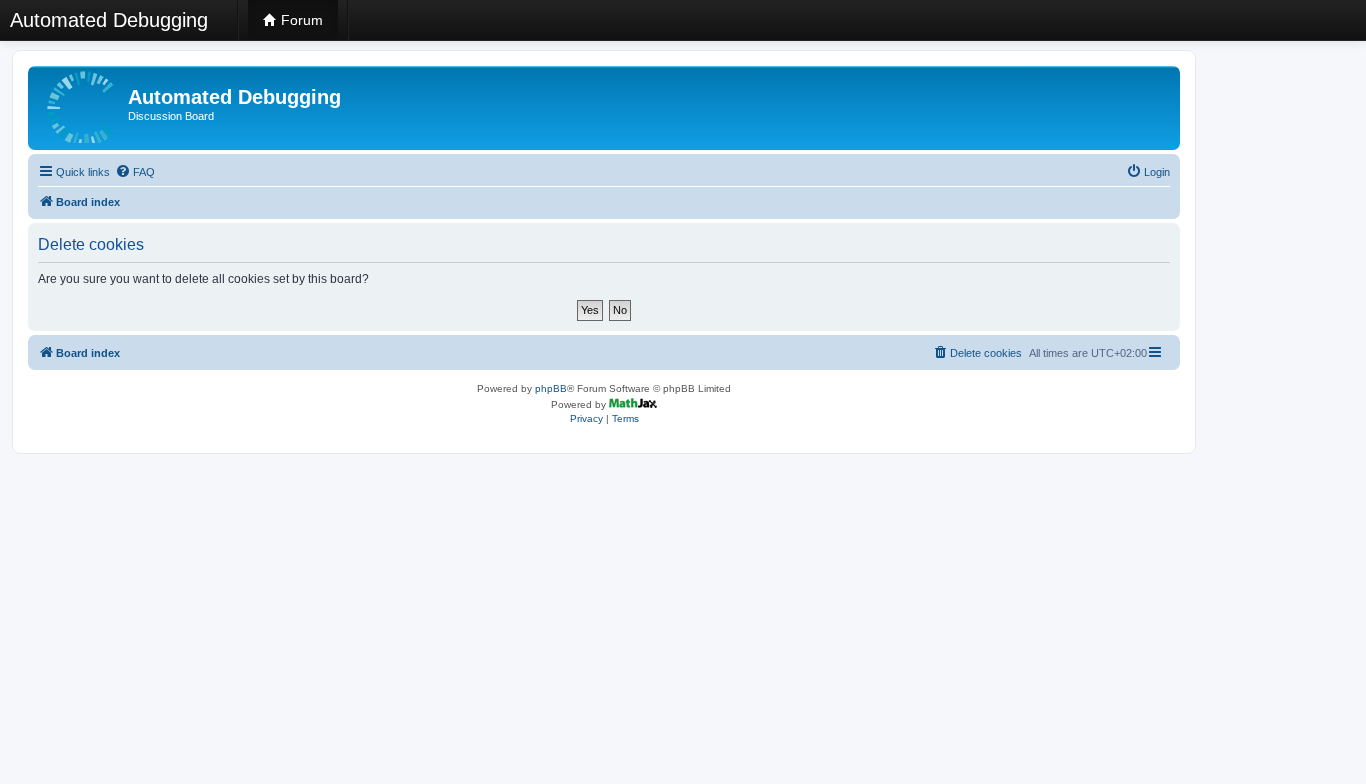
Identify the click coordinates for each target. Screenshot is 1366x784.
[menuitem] (135, 172)
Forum (300, 20)
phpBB (551, 388)
